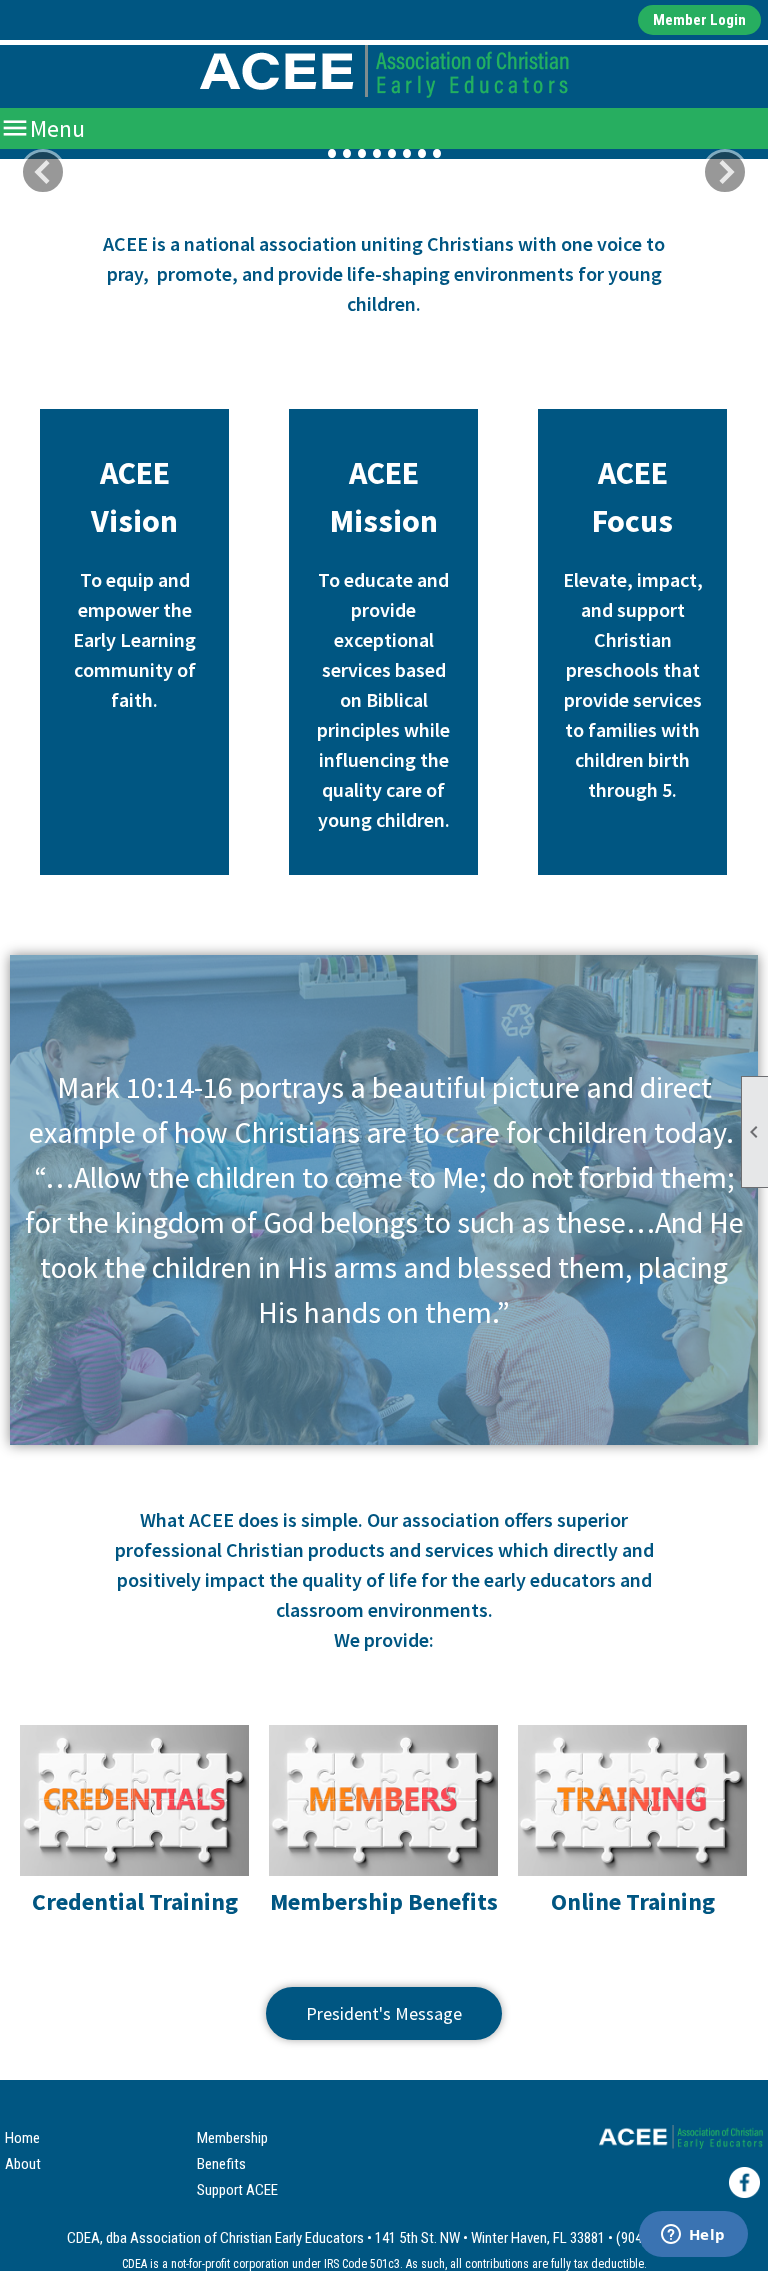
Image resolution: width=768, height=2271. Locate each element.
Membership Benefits (384, 1901)
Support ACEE (237, 2190)
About (23, 2164)
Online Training (633, 1901)
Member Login (699, 20)
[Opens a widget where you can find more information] (693, 2236)
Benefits (221, 2164)
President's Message (384, 2013)
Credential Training (135, 1901)
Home (22, 2138)
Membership (232, 2138)
